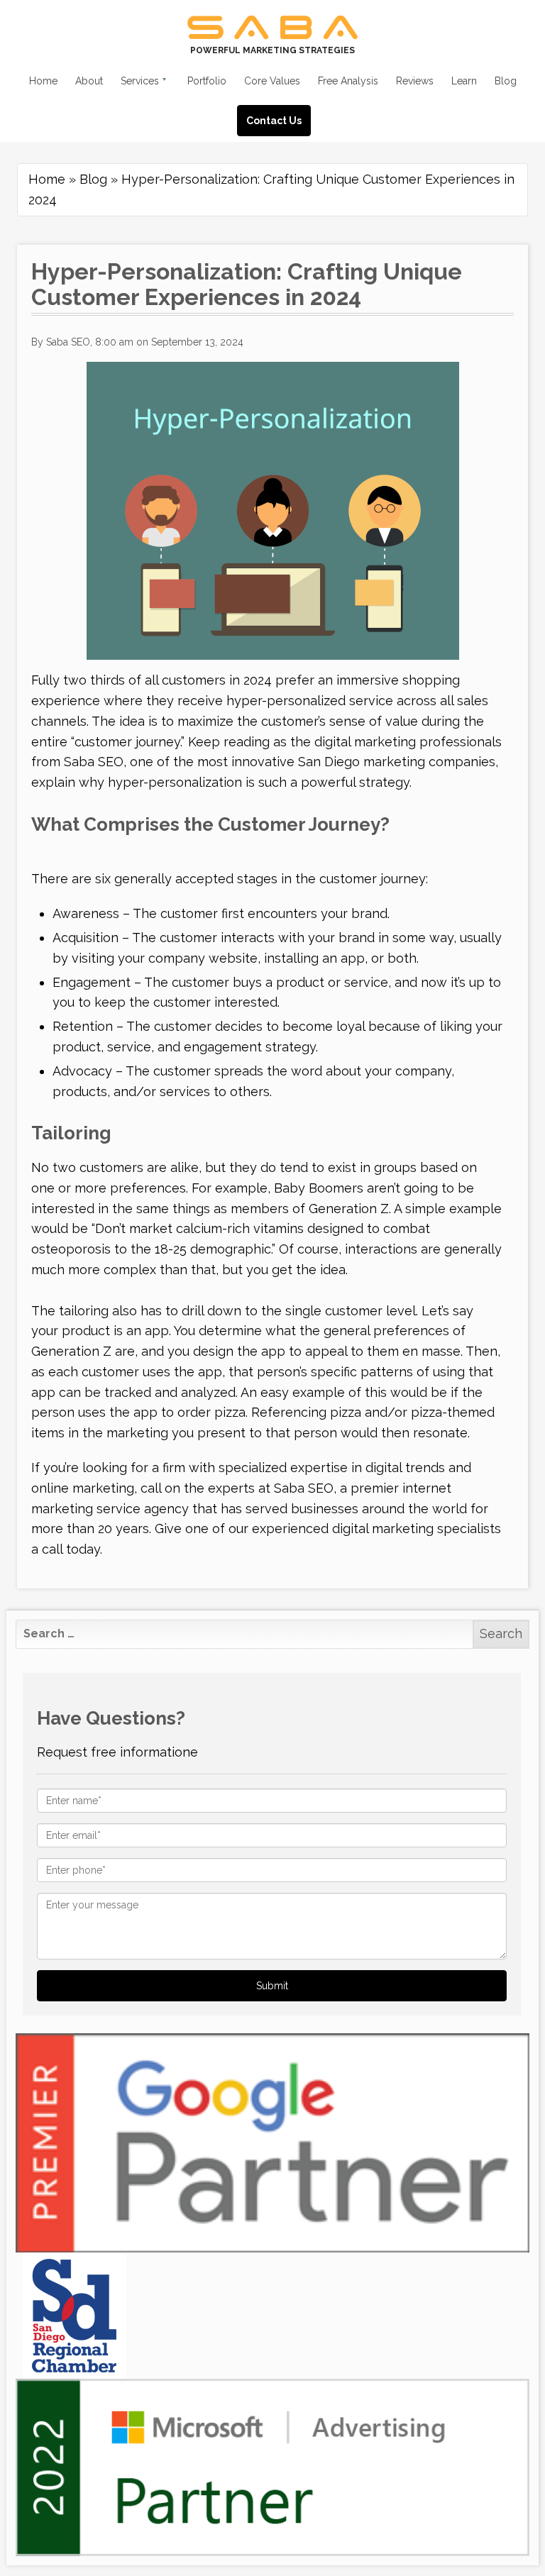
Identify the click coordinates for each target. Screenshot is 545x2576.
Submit (272, 1986)
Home (47, 179)
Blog (93, 179)
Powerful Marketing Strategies (272, 50)
